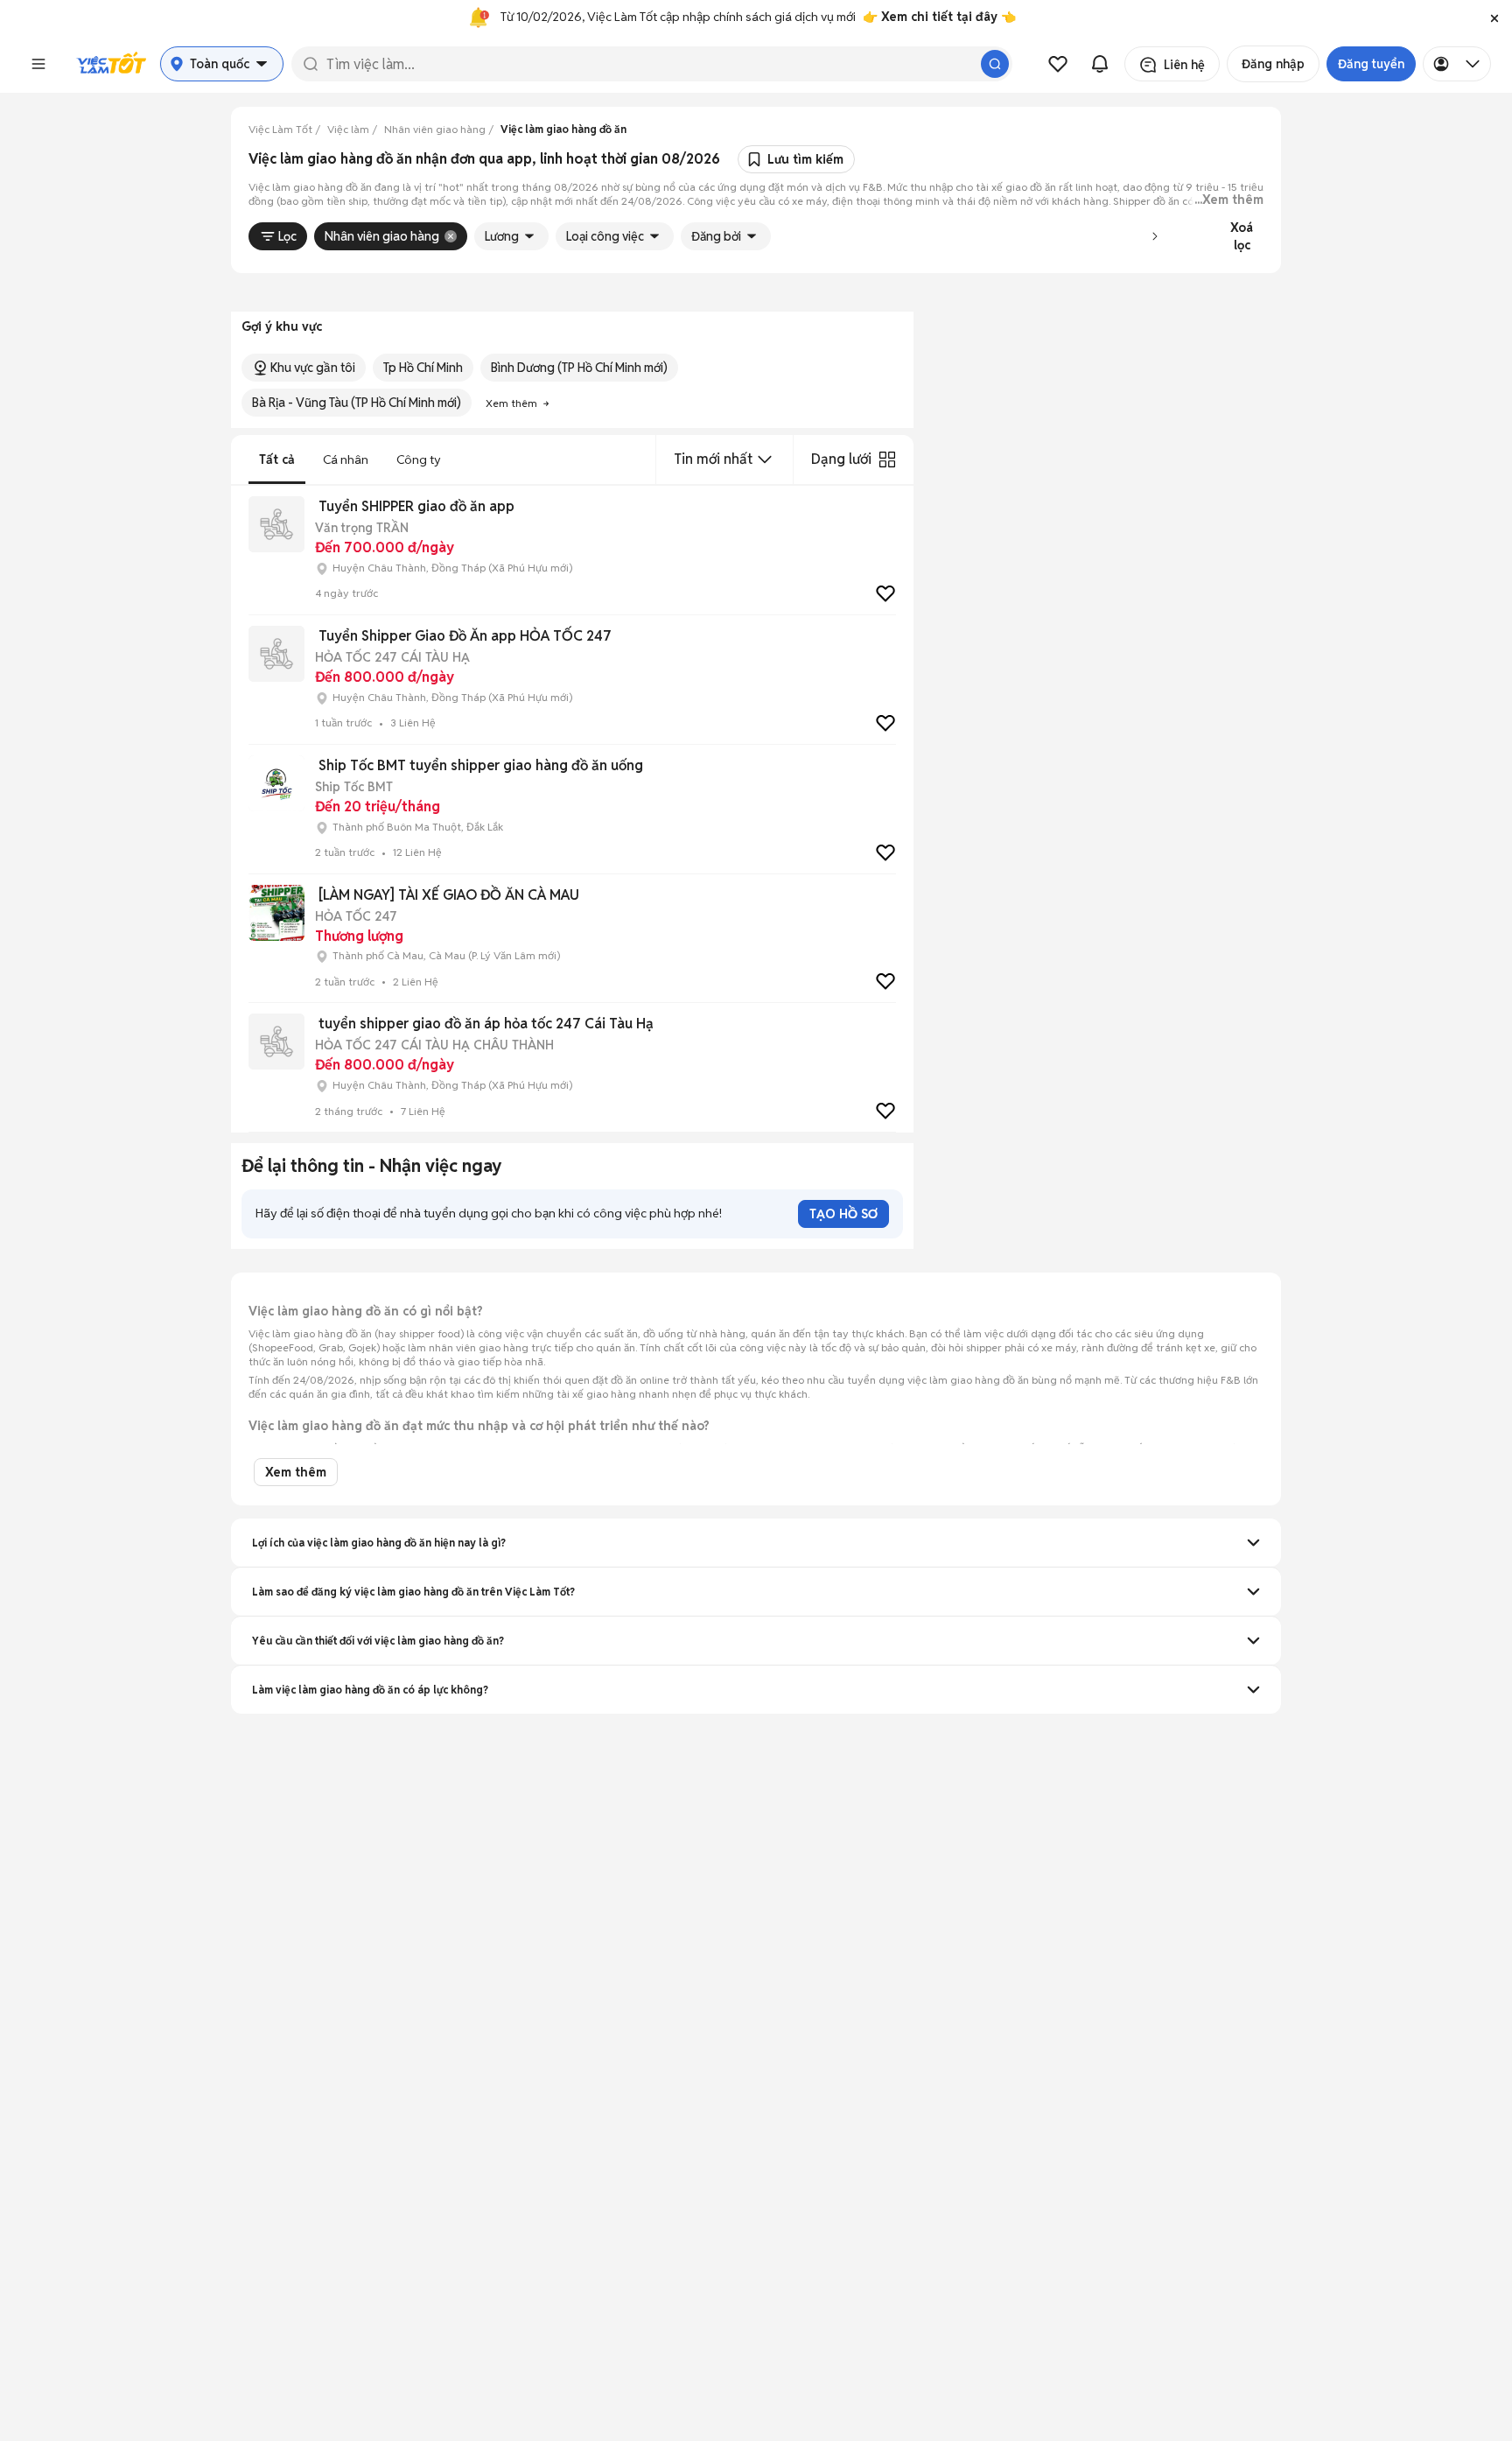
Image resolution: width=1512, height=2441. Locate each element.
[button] (1494, 18)
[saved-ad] (1058, 64)
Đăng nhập (1273, 64)
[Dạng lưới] (887, 459)
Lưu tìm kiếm (805, 159)
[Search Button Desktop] (995, 64)
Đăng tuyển (1371, 64)
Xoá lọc (1242, 236)
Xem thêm (296, 1472)
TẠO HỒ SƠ (843, 1214)
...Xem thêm (1229, 200)
